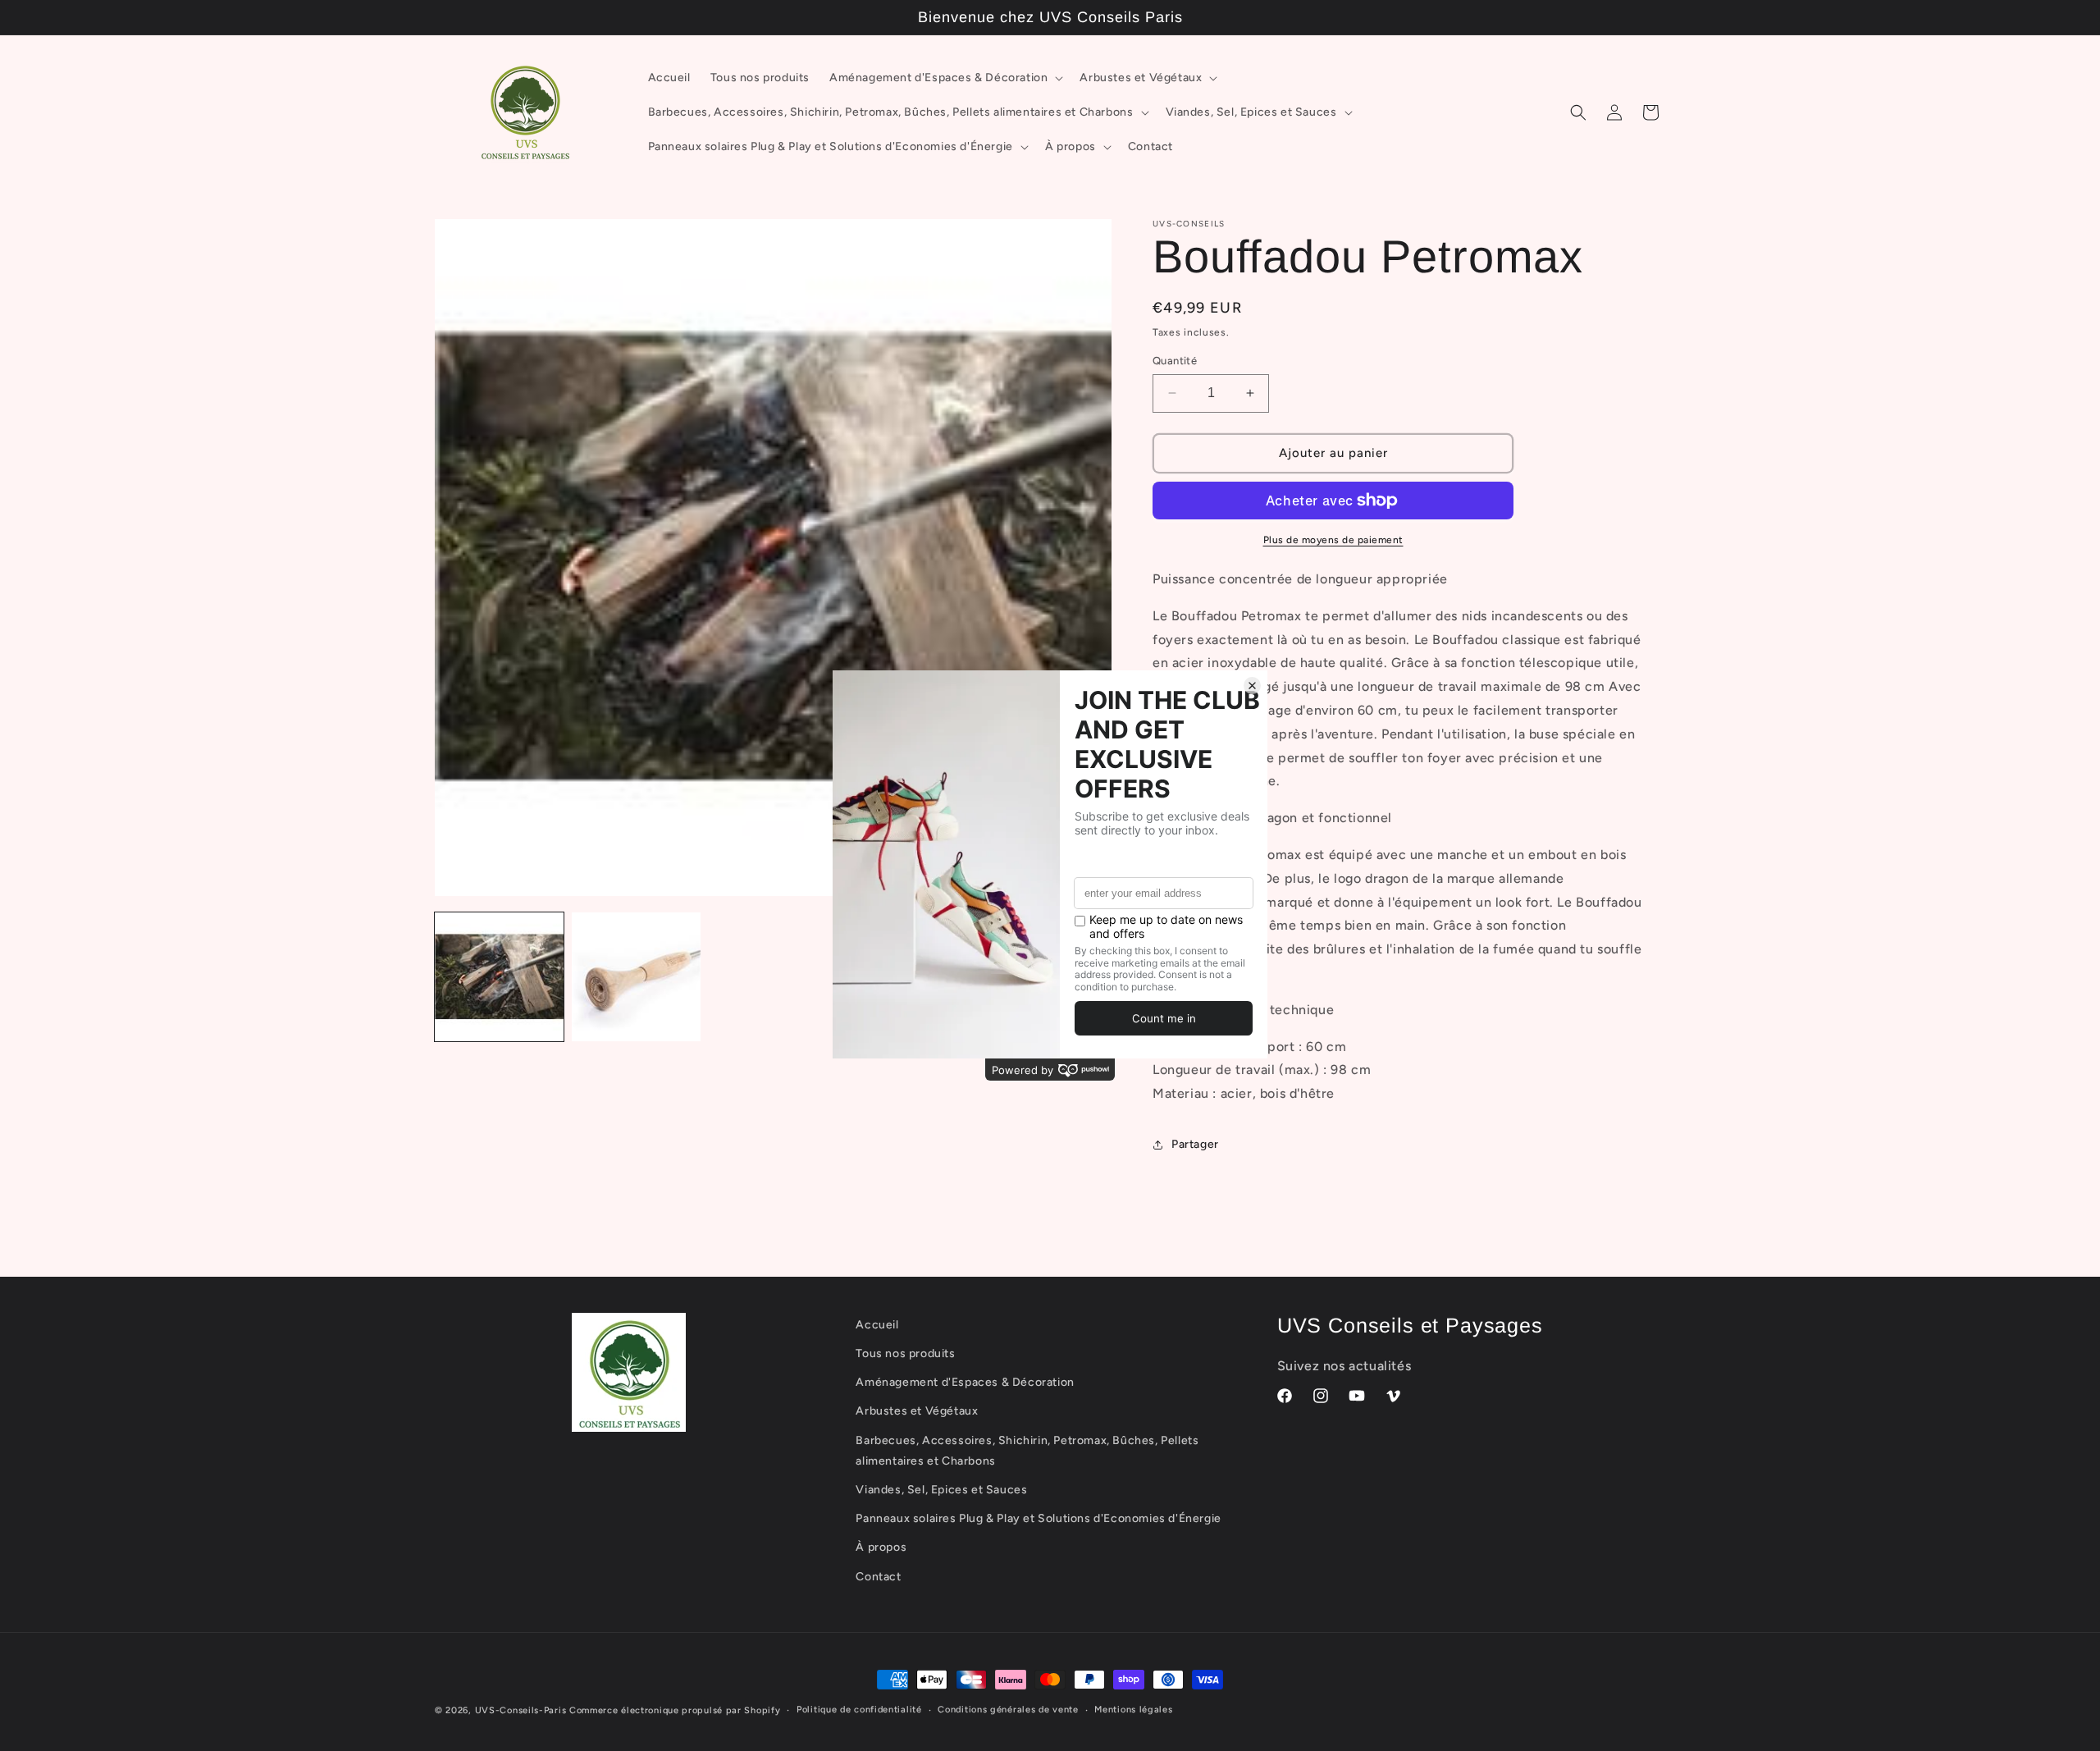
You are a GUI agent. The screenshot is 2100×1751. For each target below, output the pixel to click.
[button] (945, 78)
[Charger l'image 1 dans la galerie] (499, 977)
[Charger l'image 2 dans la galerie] (636, 977)
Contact (878, 1577)
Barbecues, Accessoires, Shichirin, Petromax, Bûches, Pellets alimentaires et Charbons (1027, 1451)
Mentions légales (1133, 1710)
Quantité (1175, 361)
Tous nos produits (905, 1353)
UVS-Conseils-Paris (521, 1710)
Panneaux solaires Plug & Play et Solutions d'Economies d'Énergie (1038, 1518)
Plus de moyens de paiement (1333, 540)
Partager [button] (1195, 1144)
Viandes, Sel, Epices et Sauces (941, 1490)
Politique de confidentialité (859, 1710)
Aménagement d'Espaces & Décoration (965, 1382)
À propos (881, 1547)
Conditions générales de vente (1008, 1710)
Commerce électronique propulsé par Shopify (675, 1710)
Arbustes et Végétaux (917, 1411)
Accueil (877, 1325)
